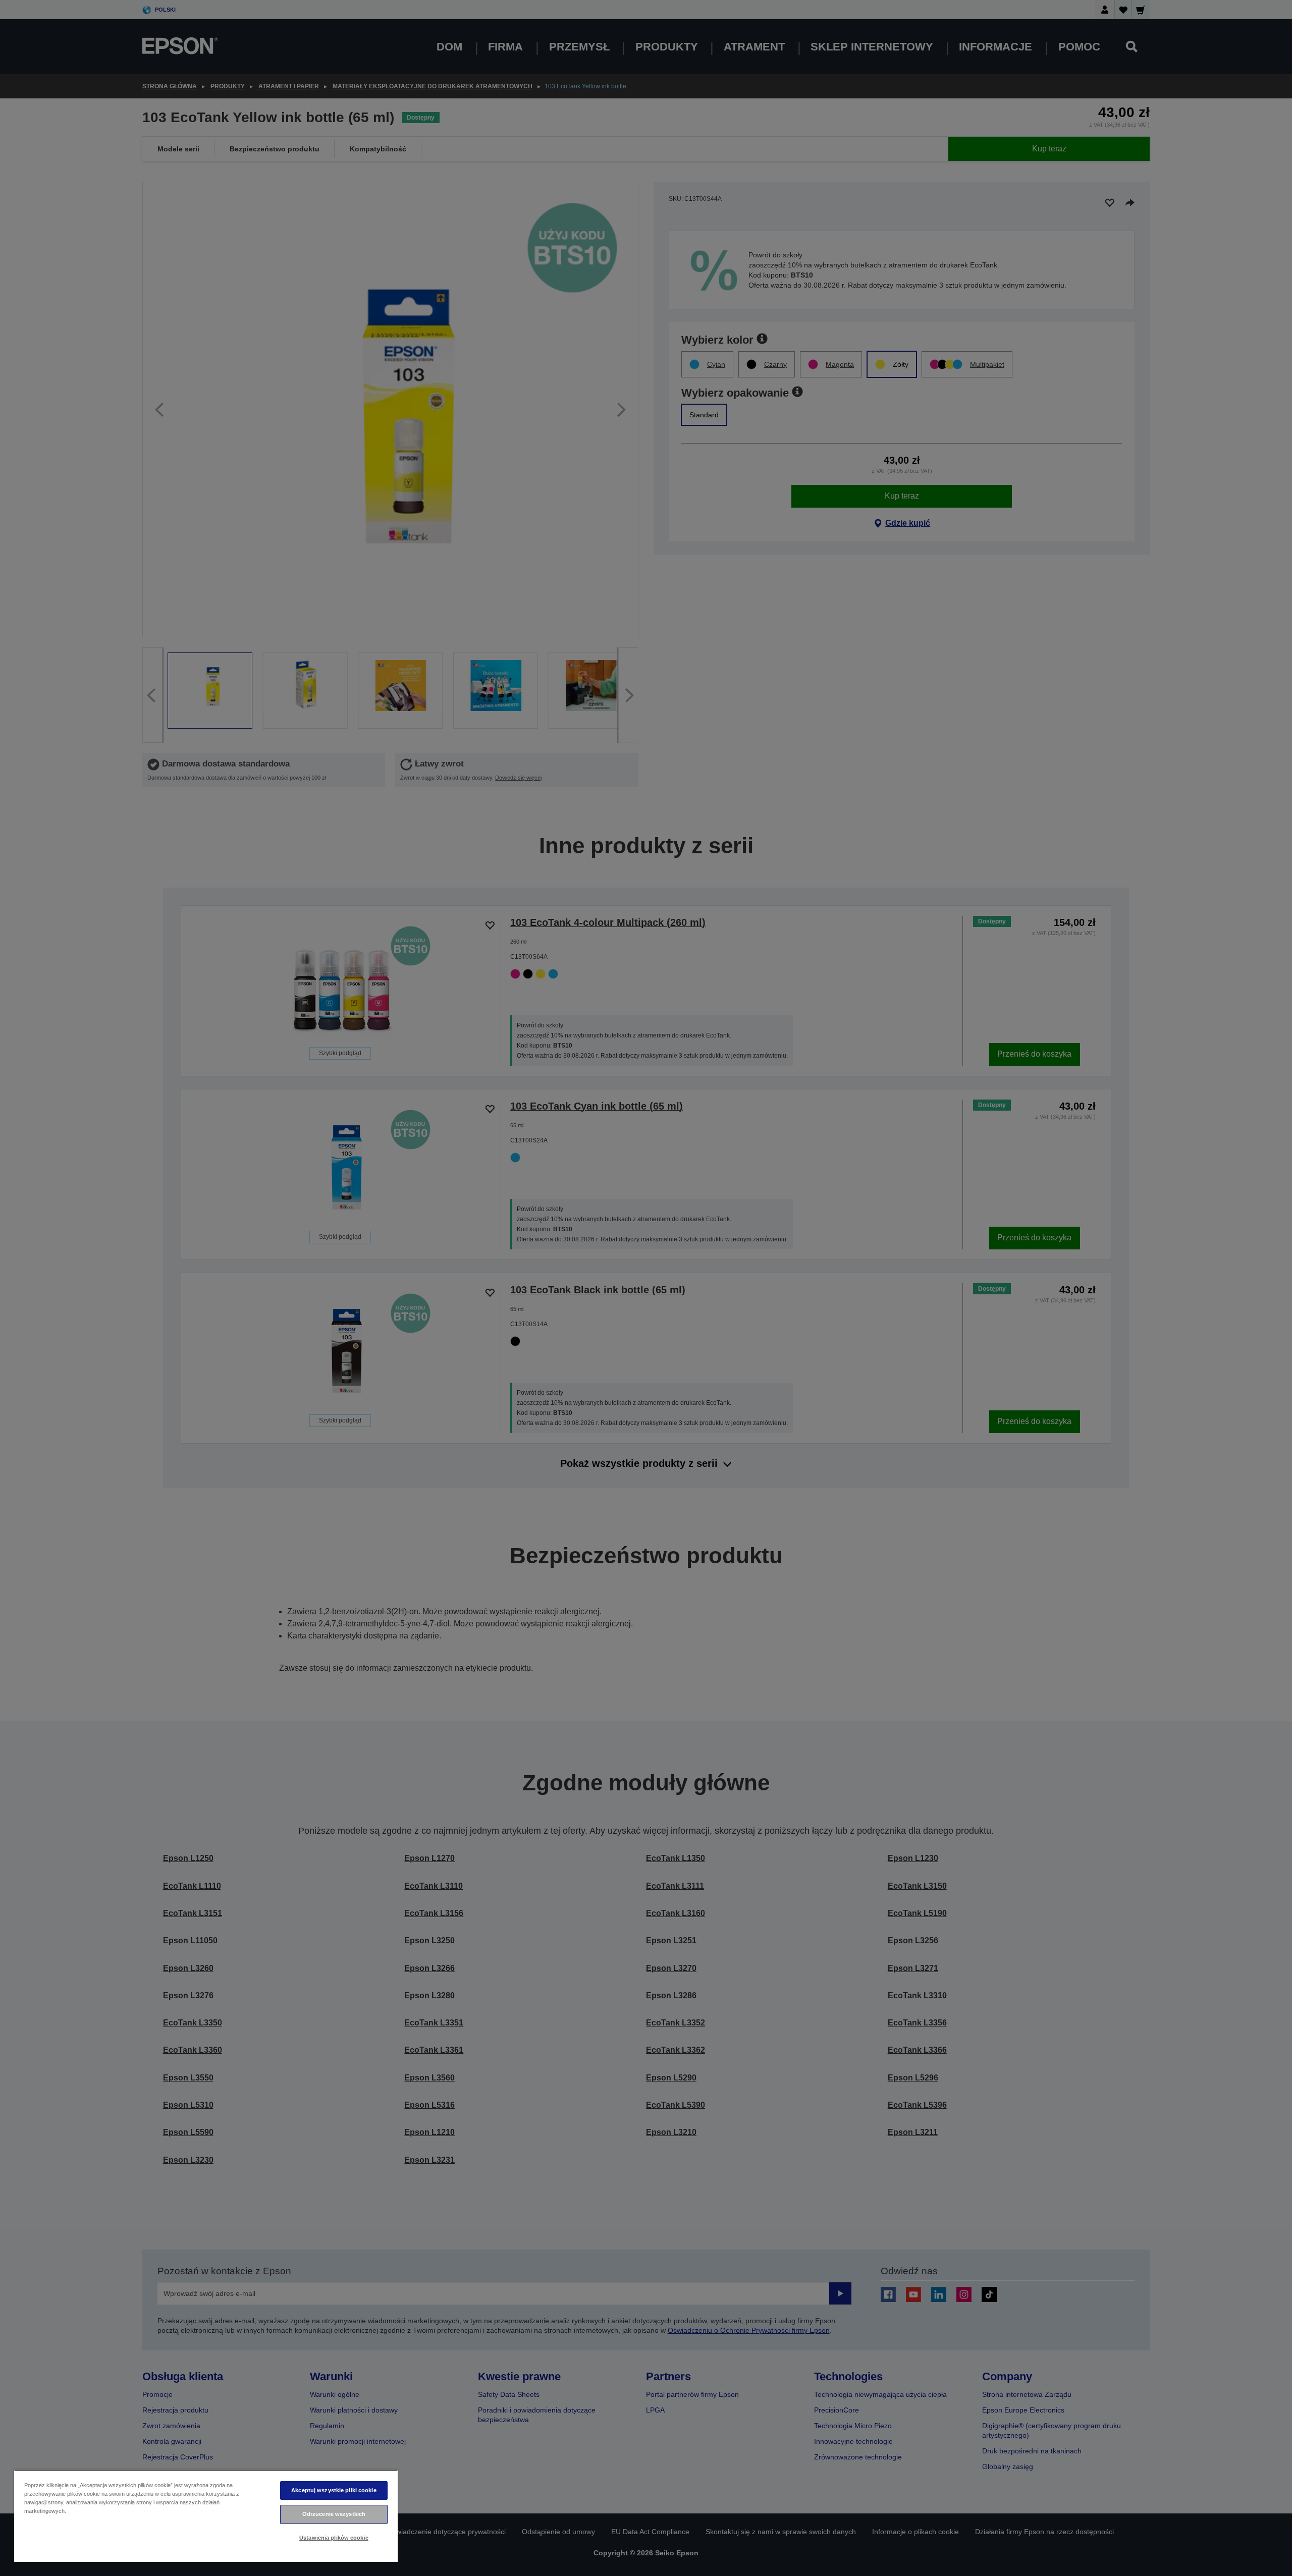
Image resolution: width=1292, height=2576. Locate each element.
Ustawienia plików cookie (334, 2538)
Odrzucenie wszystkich (334, 2514)
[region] (206, 2516)
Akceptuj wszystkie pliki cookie (334, 2490)
